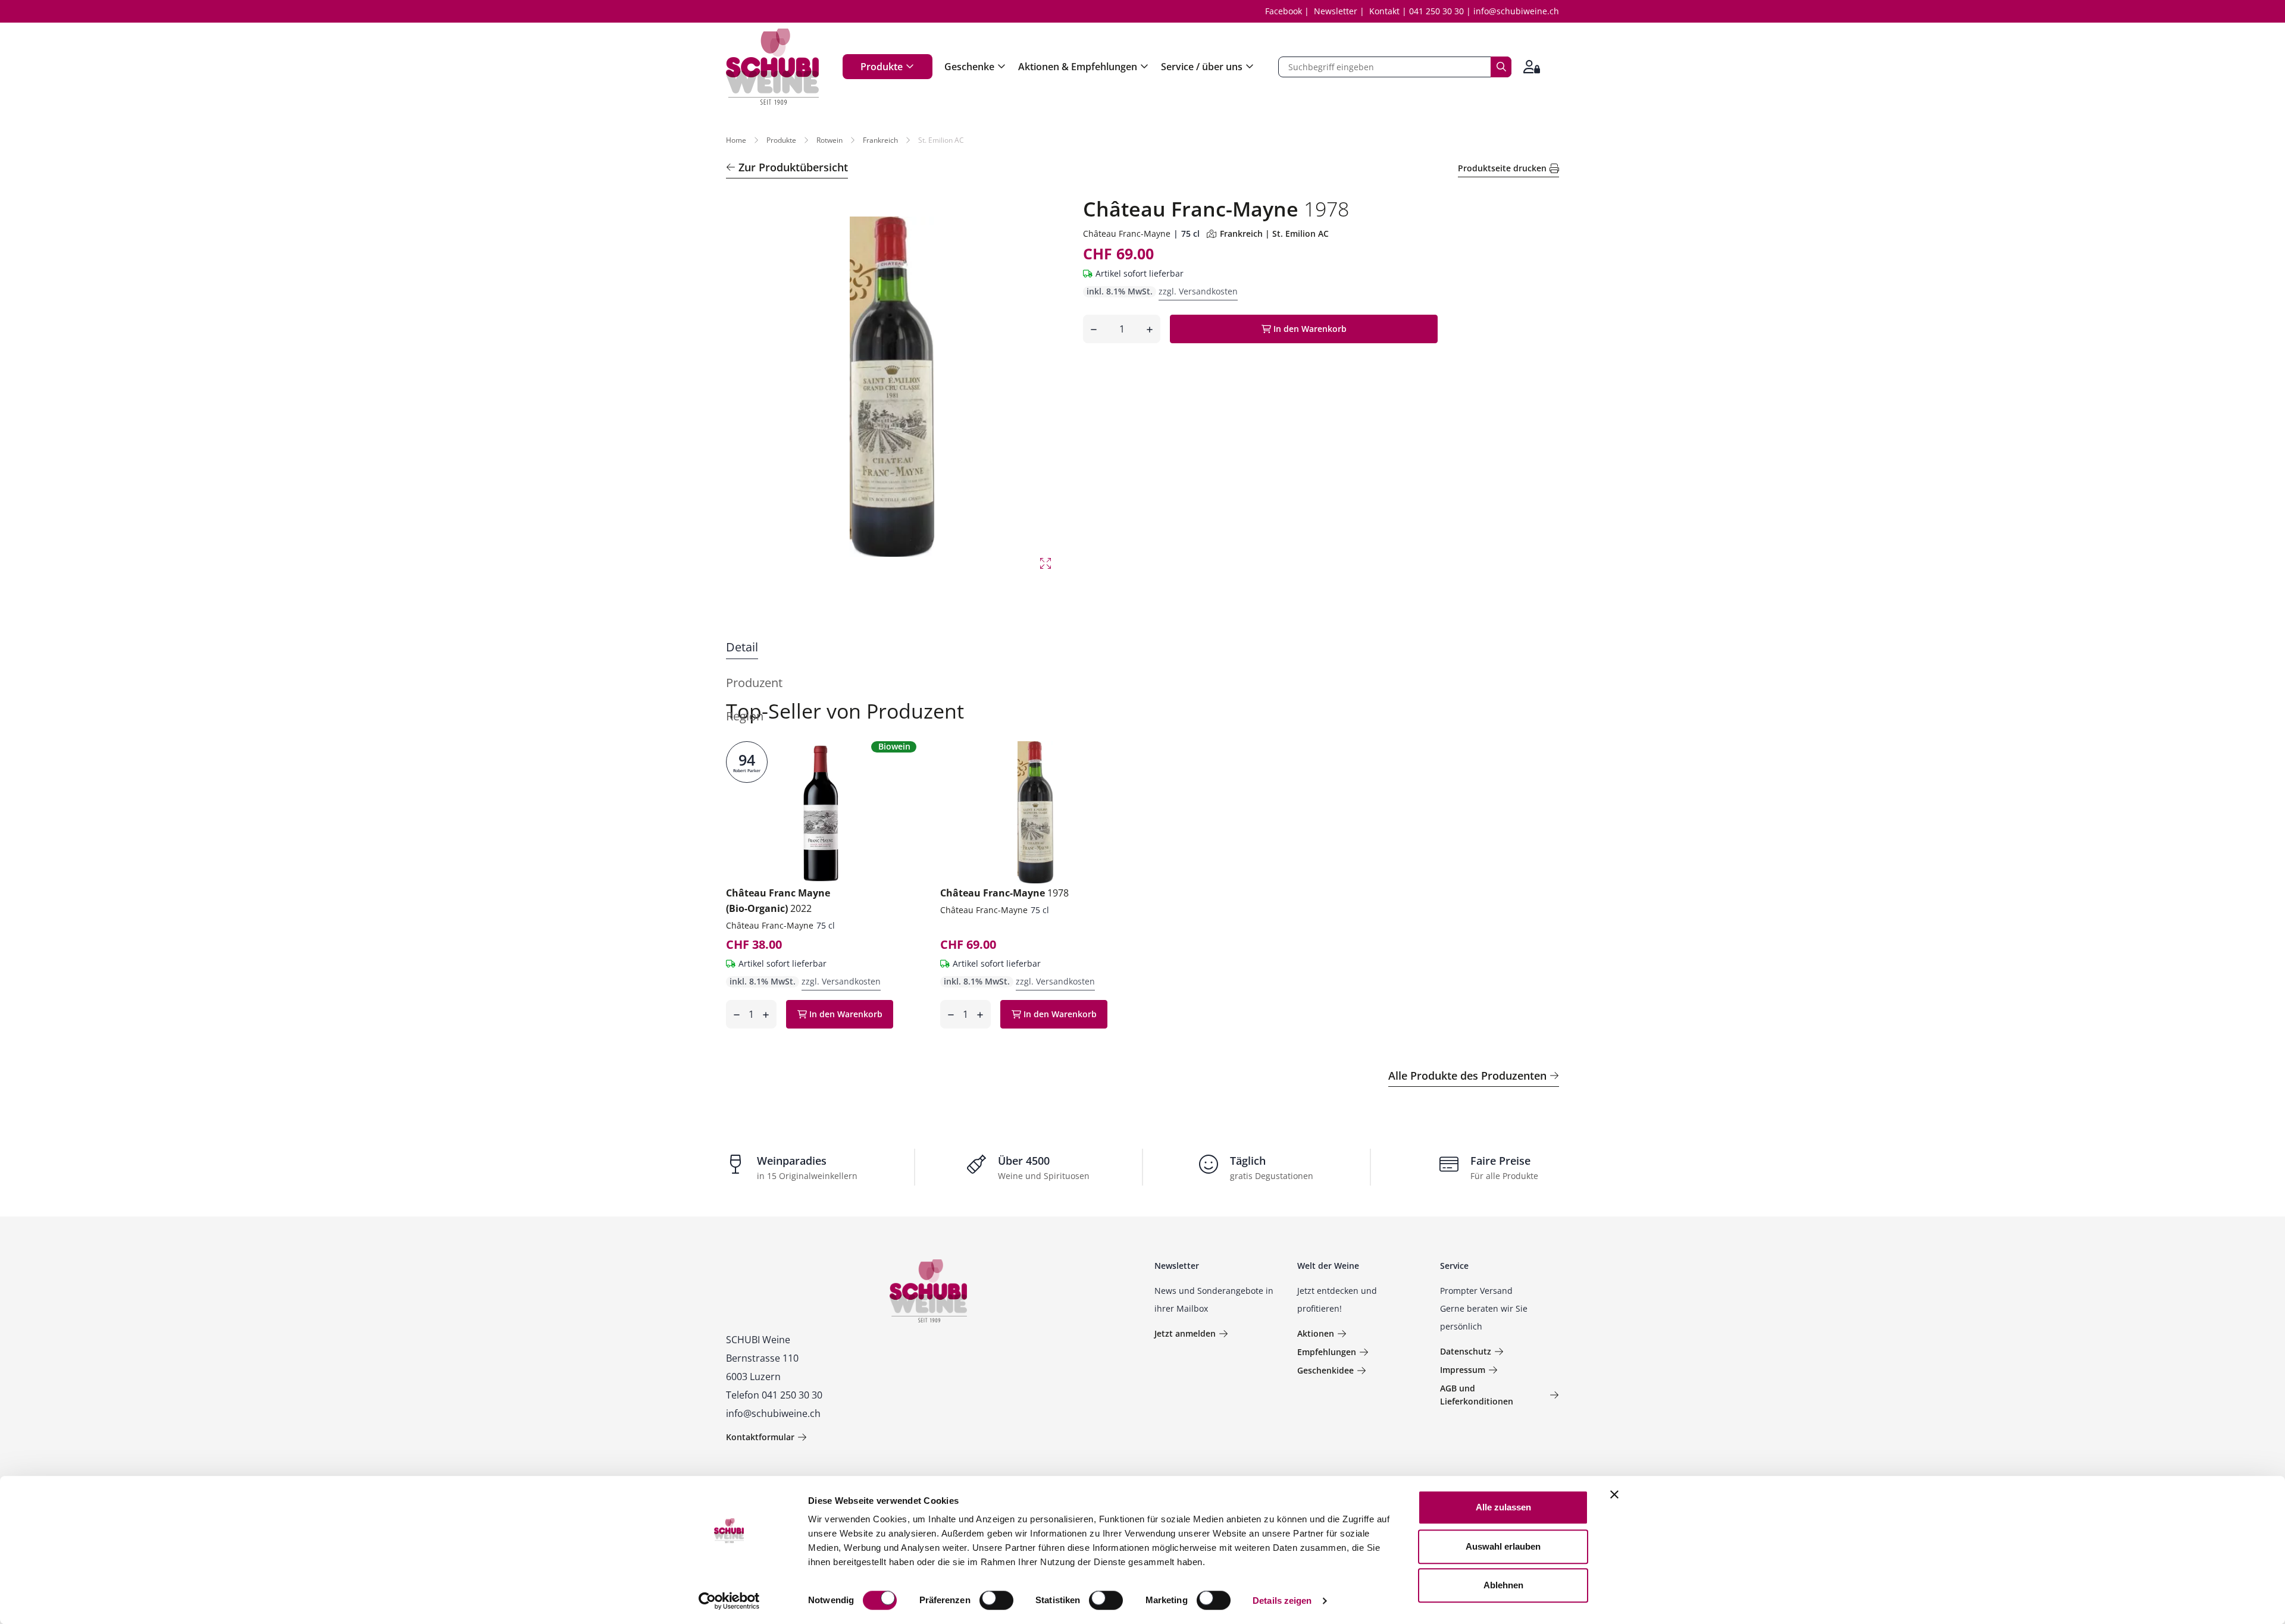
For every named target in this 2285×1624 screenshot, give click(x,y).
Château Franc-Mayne (1127, 233)
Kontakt (1384, 11)
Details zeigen (1282, 1601)
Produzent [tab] (754, 683)
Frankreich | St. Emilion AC (1274, 233)
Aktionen (1316, 1333)
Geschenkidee (1325, 1370)
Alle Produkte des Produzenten (1467, 1076)
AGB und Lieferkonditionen (1477, 1395)
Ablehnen (1503, 1585)
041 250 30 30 (1436, 11)
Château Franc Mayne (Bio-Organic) (778, 901)
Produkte (882, 67)
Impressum (1463, 1370)
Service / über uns (1202, 67)
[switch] (998, 1601)
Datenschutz (1466, 1351)
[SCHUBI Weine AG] (772, 67)
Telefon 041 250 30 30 (774, 1395)
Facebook (1284, 11)
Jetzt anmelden (1185, 1333)
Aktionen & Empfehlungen (1078, 67)
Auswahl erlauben (1503, 1546)
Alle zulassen (1503, 1507)
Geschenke (969, 67)
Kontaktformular (760, 1437)
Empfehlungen (1327, 1352)
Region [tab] (745, 716)
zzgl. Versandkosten (1198, 291)
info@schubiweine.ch (1516, 11)
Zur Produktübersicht (793, 167)
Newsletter (1336, 11)
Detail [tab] (742, 647)
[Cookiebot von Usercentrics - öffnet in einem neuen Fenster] (729, 1601)
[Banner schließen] (1614, 1494)
